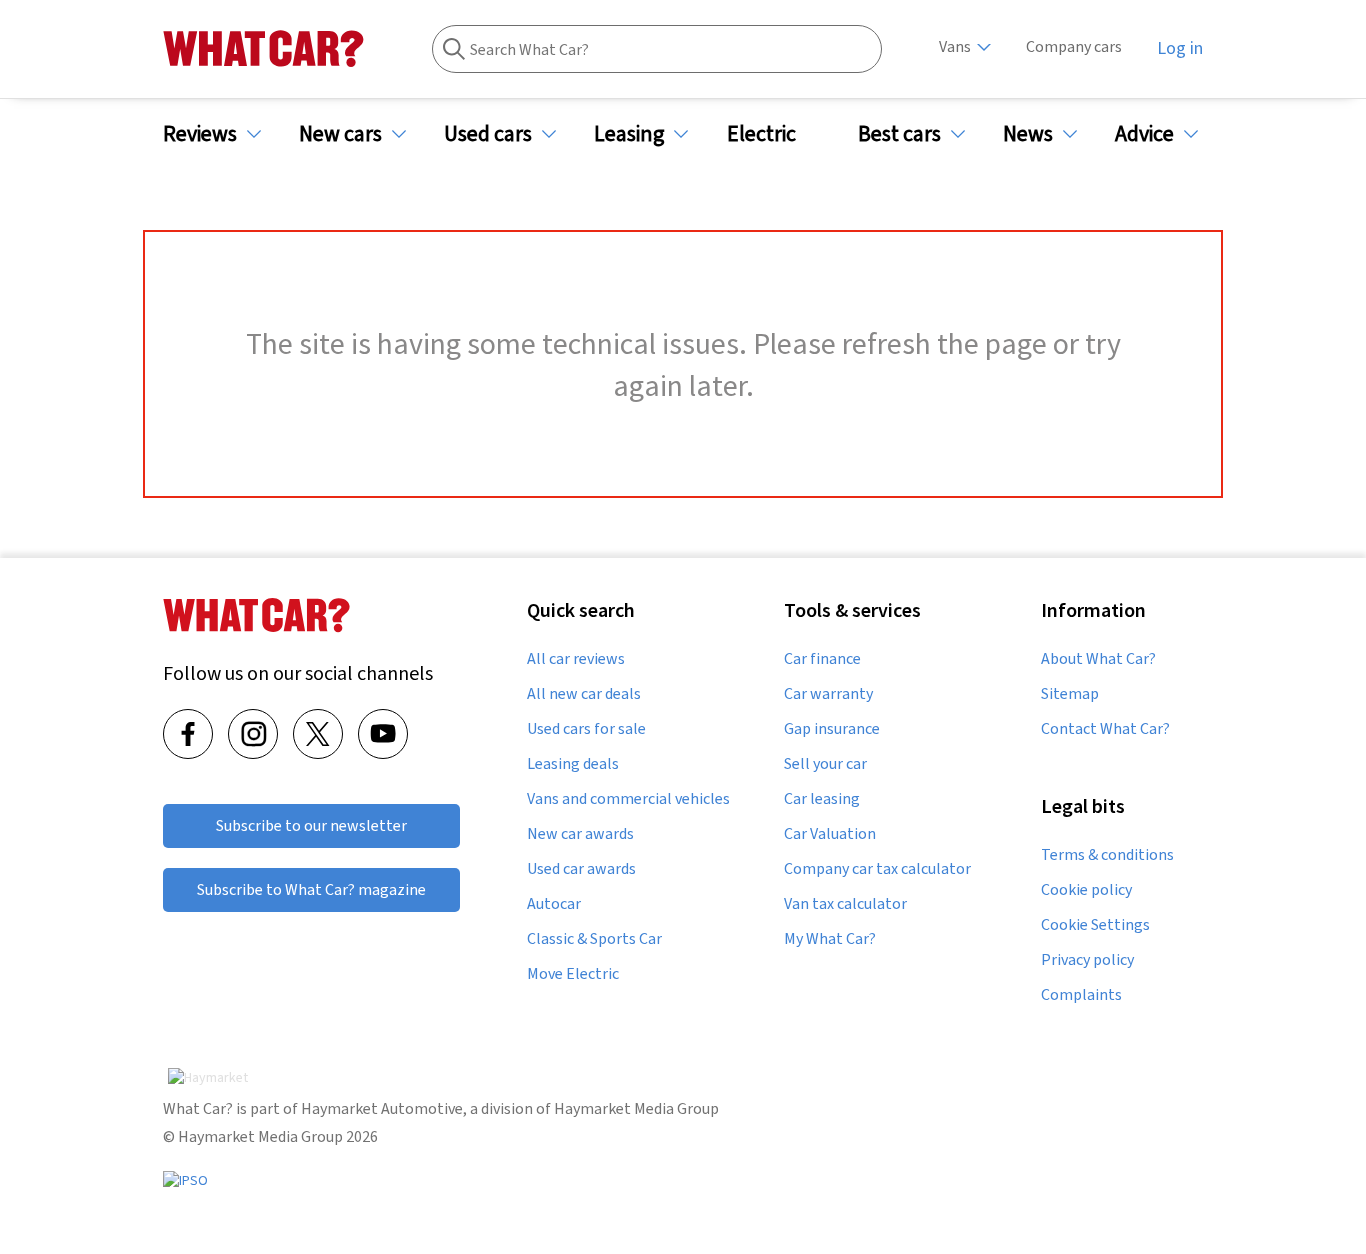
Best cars (899, 133)
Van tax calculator (845, 904)
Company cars (1074, 46)
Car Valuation (830, 834)
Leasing (629, 133)
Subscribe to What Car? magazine (311, 889)
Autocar (554, 904)
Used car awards (581, 869)
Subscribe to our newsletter (311, 825)
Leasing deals (573, 764)
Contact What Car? (1105, 729)
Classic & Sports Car (594, 939)
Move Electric (573, 974)
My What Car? (830, 939)
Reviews (200, 133)
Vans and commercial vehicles (628, 799)
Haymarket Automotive (382, 1108)
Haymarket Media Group (636, 1108)
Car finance (822, 659)
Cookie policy (1086, 890)
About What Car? (1098, 659)
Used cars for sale (586, 729)
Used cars (488, 133)
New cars (340, 133)
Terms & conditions (1107, 855)
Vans (955, 46)
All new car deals (584, 694)
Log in (1180, 48)
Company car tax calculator (877, 869)
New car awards (580, 834)
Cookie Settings (1095, 925)
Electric (761, 133)
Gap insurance (832, 729)
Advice (1144, 133)
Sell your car (825, 764)
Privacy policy (1087, 960)
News (1028, 133)
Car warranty (828, 694)
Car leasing (822, 799)
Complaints (1081, 995)
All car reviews (576, 659)
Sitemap (1070, 694)
